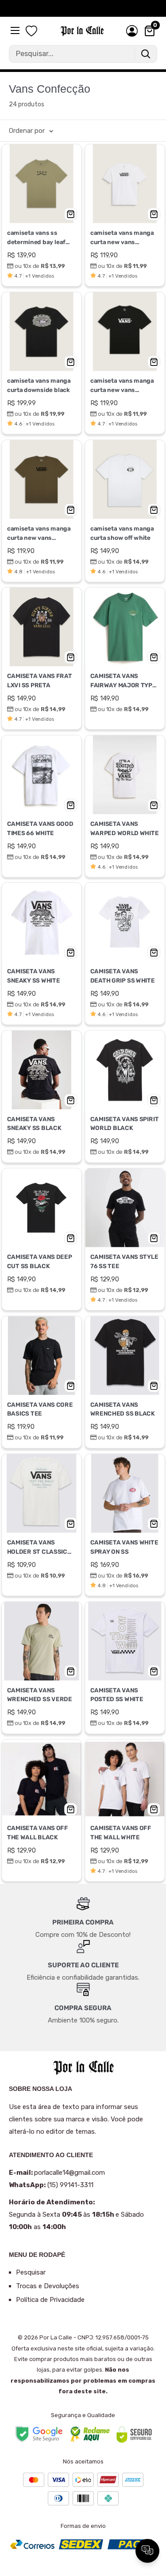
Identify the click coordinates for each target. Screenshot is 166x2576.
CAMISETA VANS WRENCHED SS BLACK (122, 1409)
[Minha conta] (132, 31)
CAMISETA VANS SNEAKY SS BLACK (34, 1124)
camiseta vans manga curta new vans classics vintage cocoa (40, 534)
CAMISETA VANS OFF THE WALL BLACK (38, 1832)
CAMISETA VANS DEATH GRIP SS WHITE (122, 976)
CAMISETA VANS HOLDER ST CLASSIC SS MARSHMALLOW (37, 1548)
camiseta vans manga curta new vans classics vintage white (123, 238)
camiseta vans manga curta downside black (39, 385)
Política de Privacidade (50, 2300)
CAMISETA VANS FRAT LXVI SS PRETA (40, 681)
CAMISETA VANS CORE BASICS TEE (40, 1409)
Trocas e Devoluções (48, 2286)
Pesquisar (31, 2272)
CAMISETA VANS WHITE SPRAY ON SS (124, 1547)
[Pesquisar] (146, 54)
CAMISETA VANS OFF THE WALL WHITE (120, 1832)
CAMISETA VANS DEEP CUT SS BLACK (40, 1262)
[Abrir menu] (16, 30)
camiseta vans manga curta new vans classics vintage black (122, 386)
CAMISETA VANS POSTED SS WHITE (116, 1695)
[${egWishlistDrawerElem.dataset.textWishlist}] (31, 31)
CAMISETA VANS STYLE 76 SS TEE (124, 1262)
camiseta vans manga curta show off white (122, 533)
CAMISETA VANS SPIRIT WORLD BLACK (124, 1124)
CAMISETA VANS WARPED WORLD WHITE (124, 828)
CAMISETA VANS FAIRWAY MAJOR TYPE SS (123, 682)
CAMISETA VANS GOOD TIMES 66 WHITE (40, 828)
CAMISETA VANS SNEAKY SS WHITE (34, 976)
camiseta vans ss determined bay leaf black (36, 238)
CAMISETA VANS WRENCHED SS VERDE (40, 1695)
